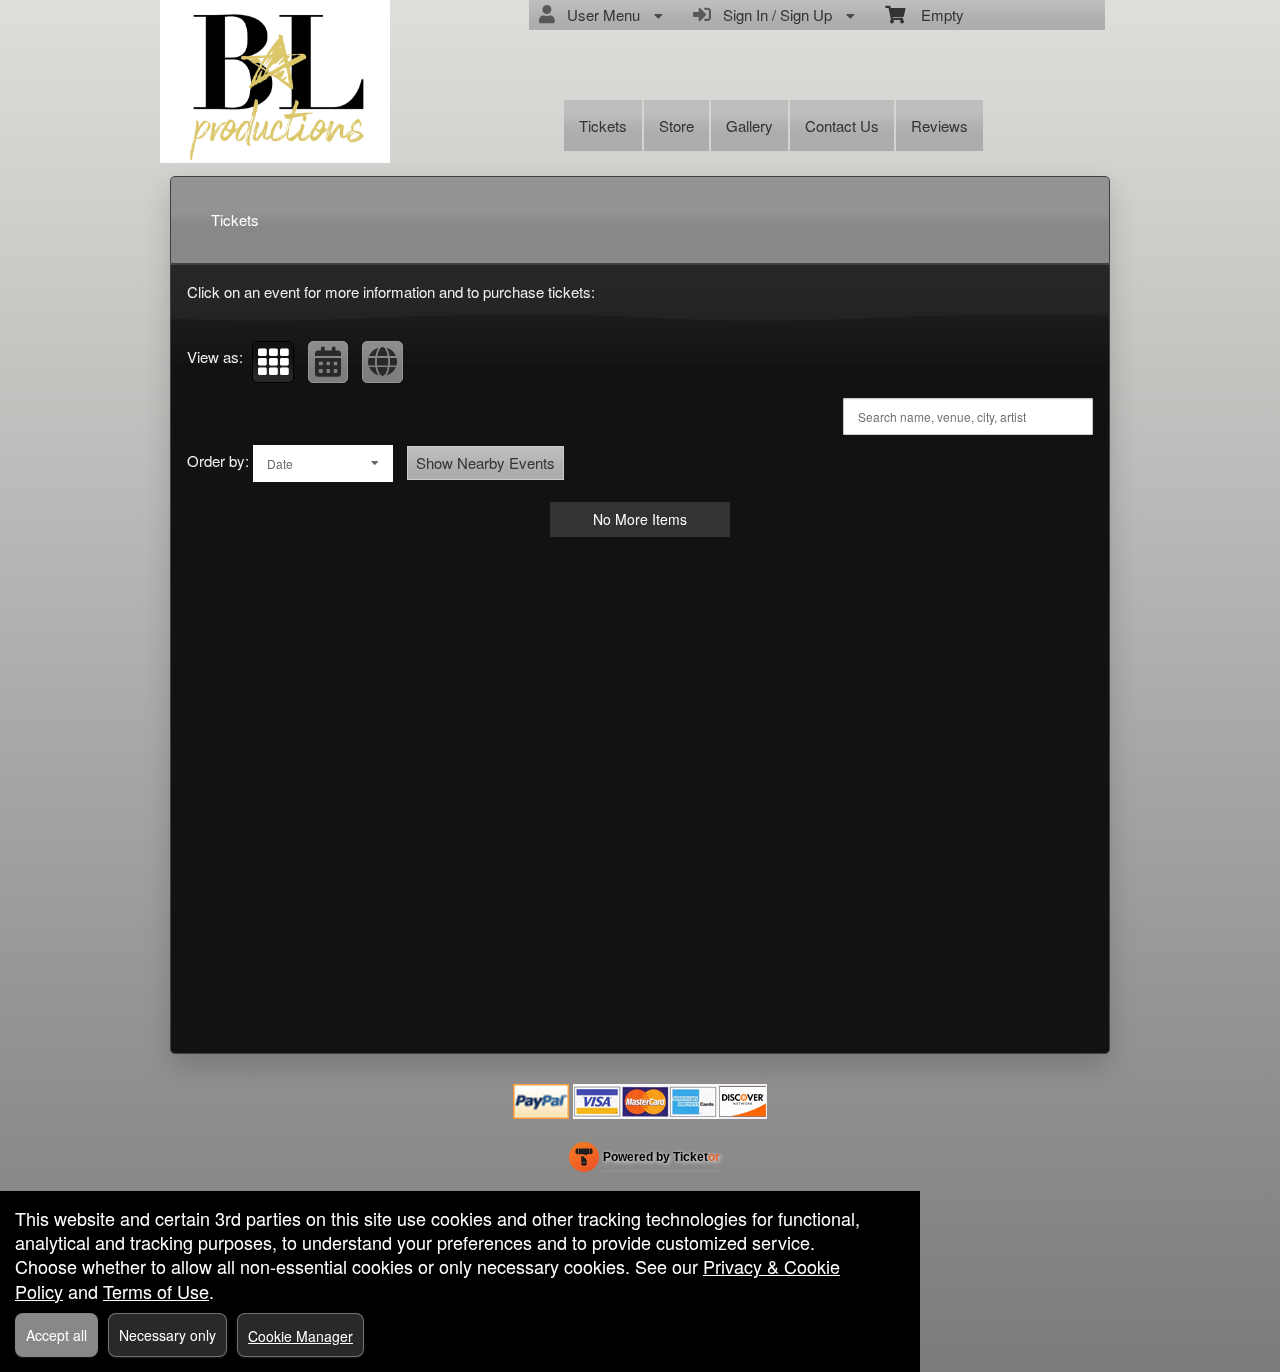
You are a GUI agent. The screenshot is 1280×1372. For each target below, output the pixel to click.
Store (676, 125)
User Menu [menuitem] (599, 14)
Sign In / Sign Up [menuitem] (773, 14)
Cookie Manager (300, 1336)
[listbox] (323, 463)
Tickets (603, 125)
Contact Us (842, 125)
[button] (273, 362)
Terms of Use (156, 1291)
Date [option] (280, 463)
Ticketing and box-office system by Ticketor (644, 1161)
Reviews (939, 125)
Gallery (749, 125)
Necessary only (167, 1335)
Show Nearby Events (485, 462)
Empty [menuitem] (934, 14)
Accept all (56, 1335)
